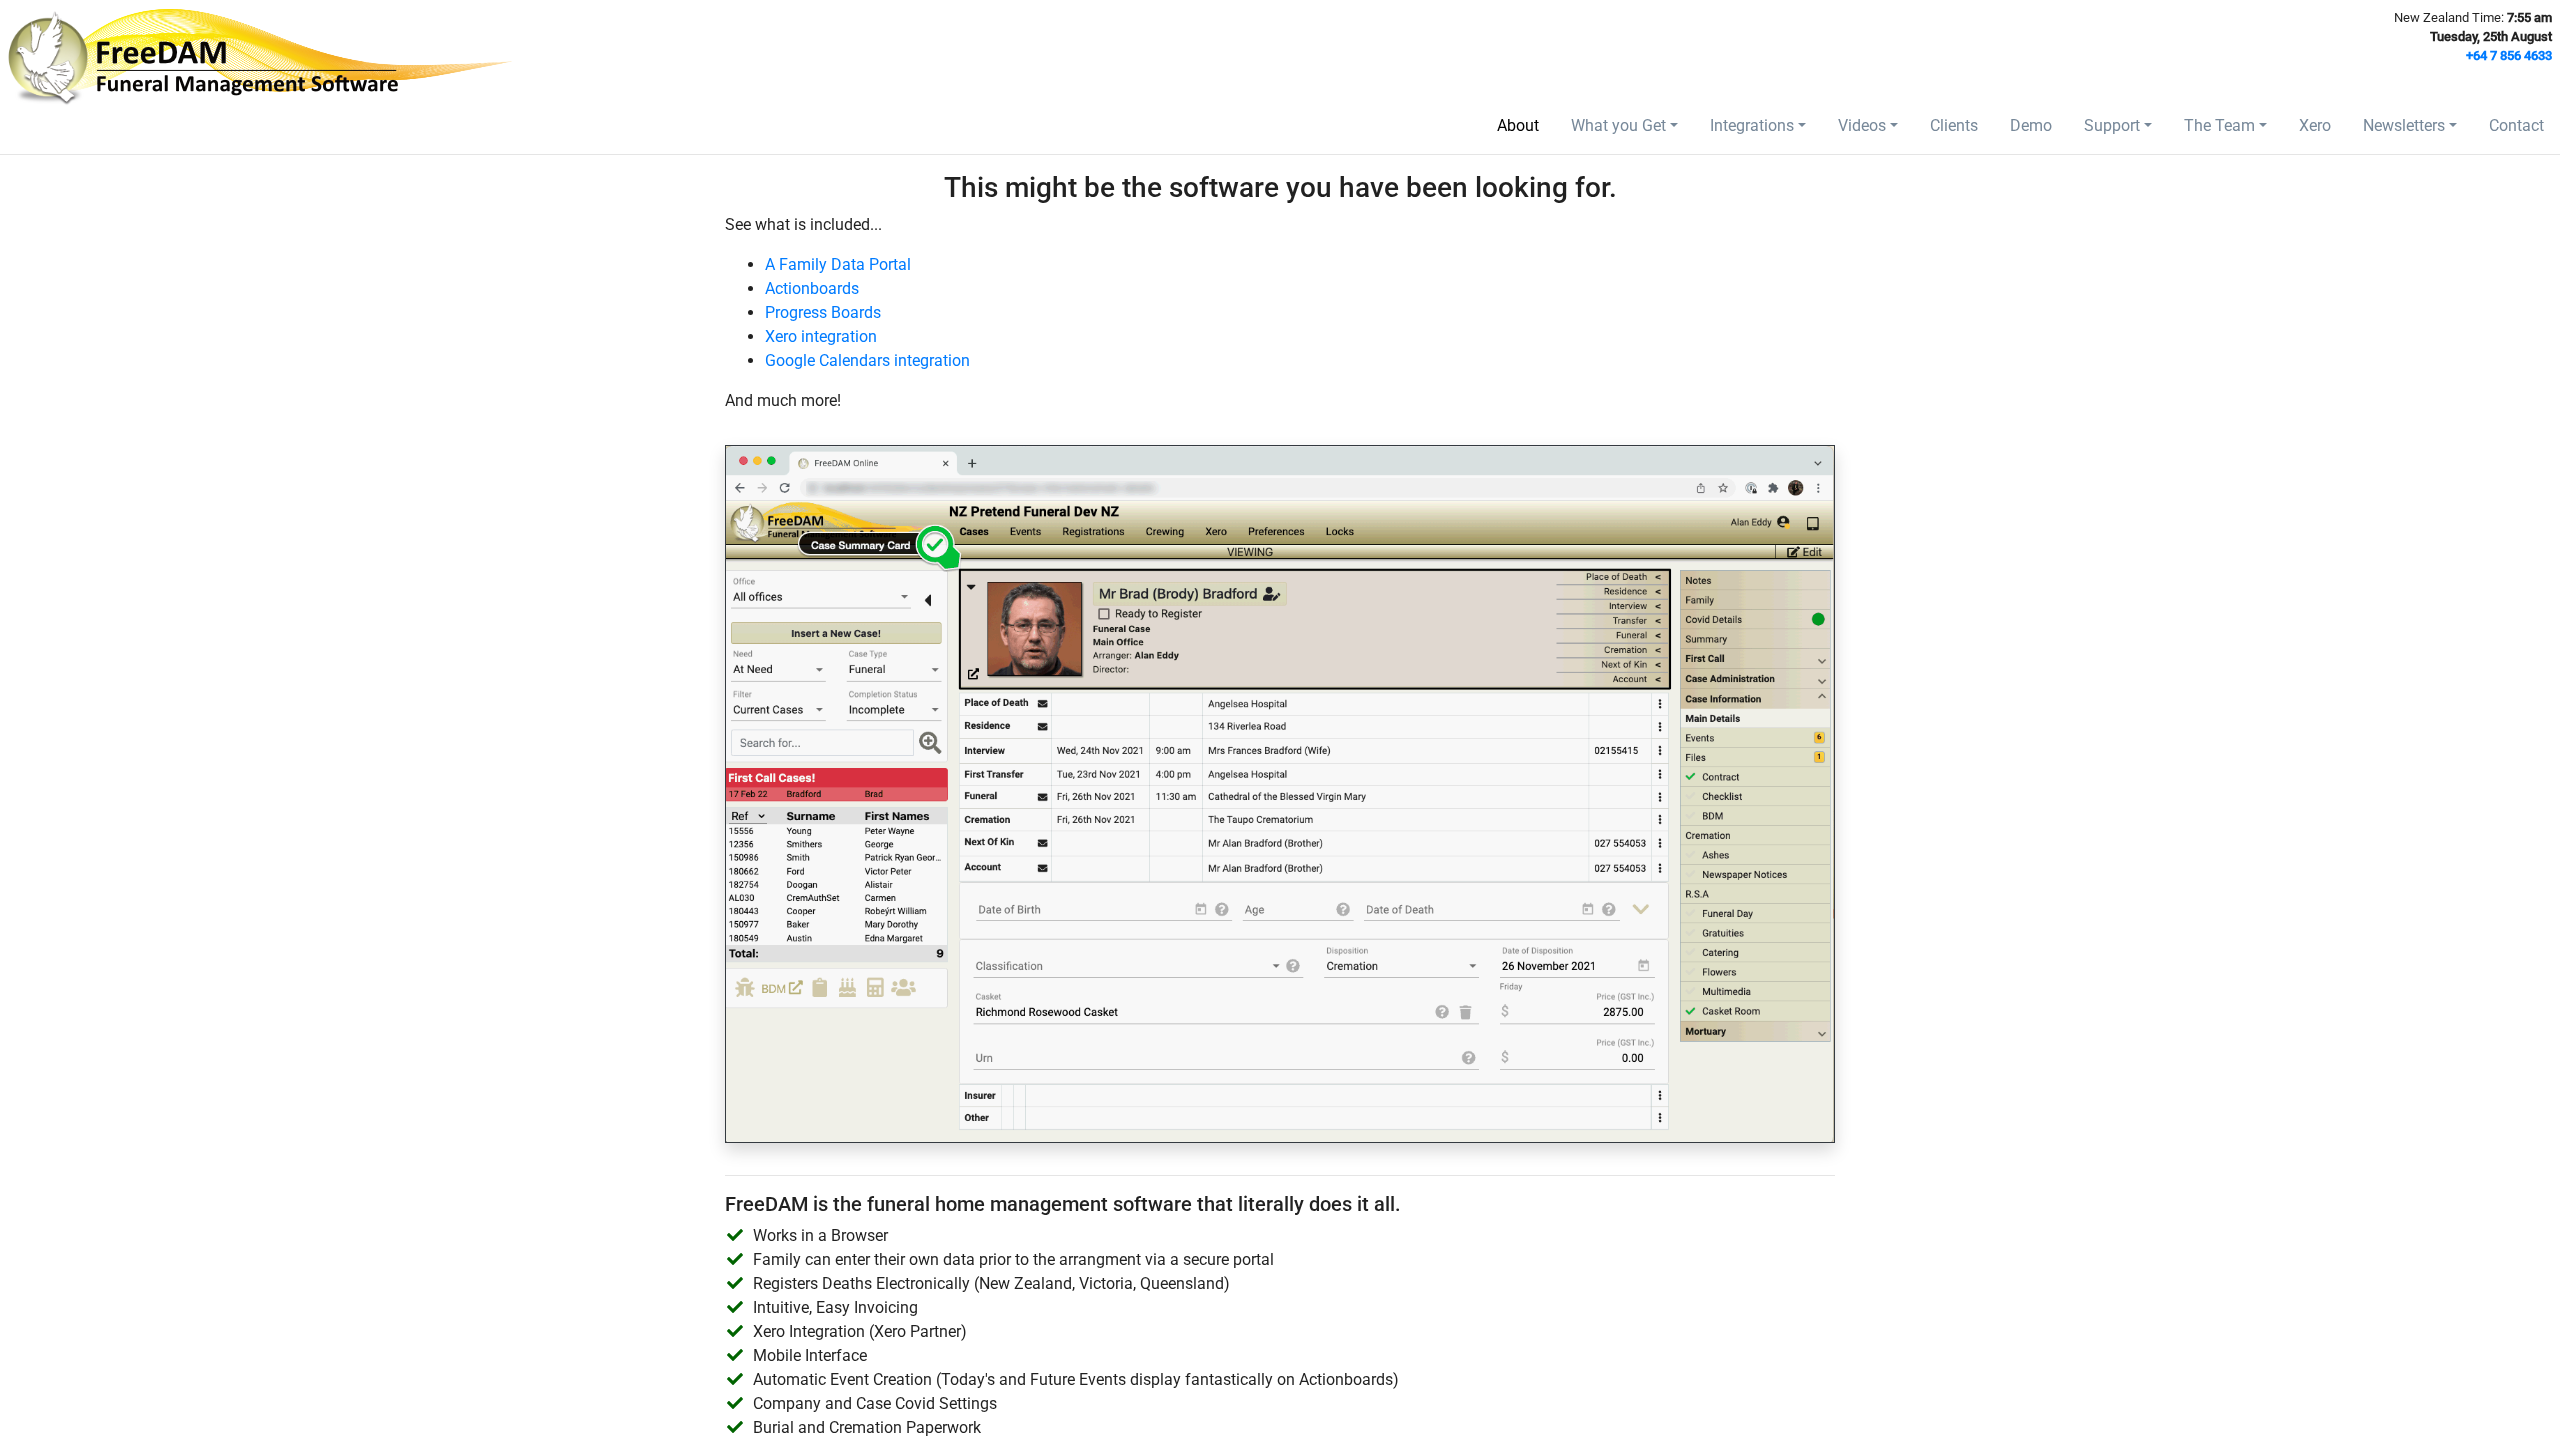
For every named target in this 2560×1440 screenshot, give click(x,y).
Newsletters (2404, 125)
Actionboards (812, 288)
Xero (2315, 125)
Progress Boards (823, 312)
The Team (2219, 125)
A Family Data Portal (838, 264)
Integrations (1752, 125)
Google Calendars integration (867, 360)
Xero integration (821, 336)
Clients (1954, 125)
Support (2112, 125)
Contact (2516, 125)
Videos (1862, 125)
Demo (2031, 125)
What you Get (1618, 125)
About (1518, 125)
